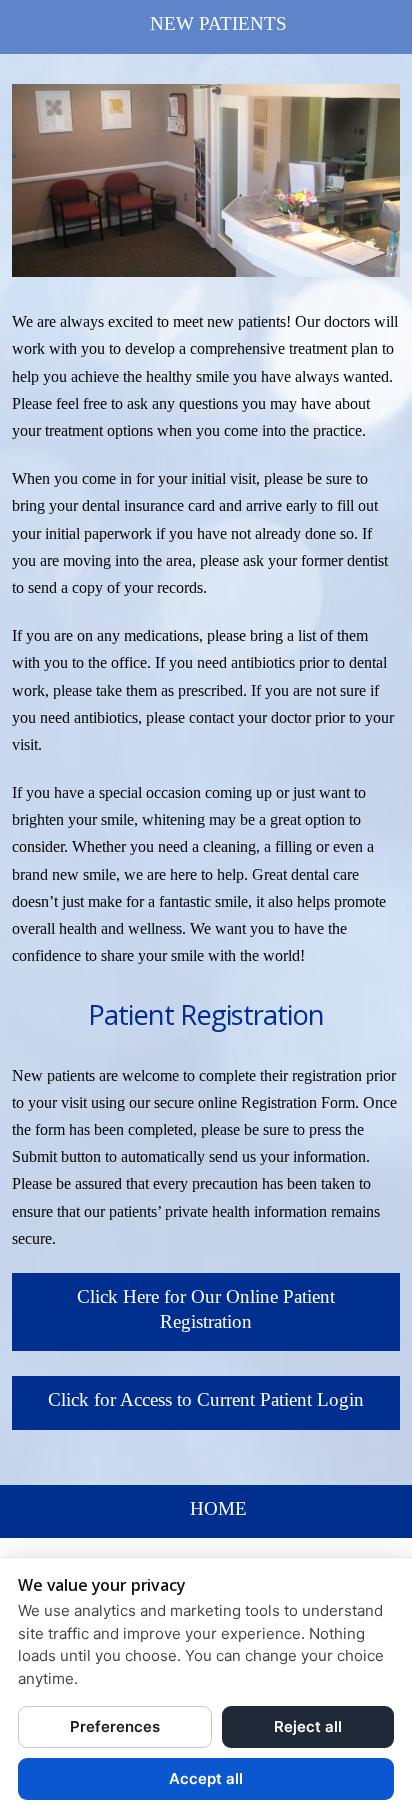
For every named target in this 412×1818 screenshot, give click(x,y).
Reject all (308, 1726)
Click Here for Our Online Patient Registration (206, 1309)
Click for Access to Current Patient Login (206, 1399)
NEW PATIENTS (218, 23)
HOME (218, 1508)
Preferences (115, 1726)
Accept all (206, 1778)
